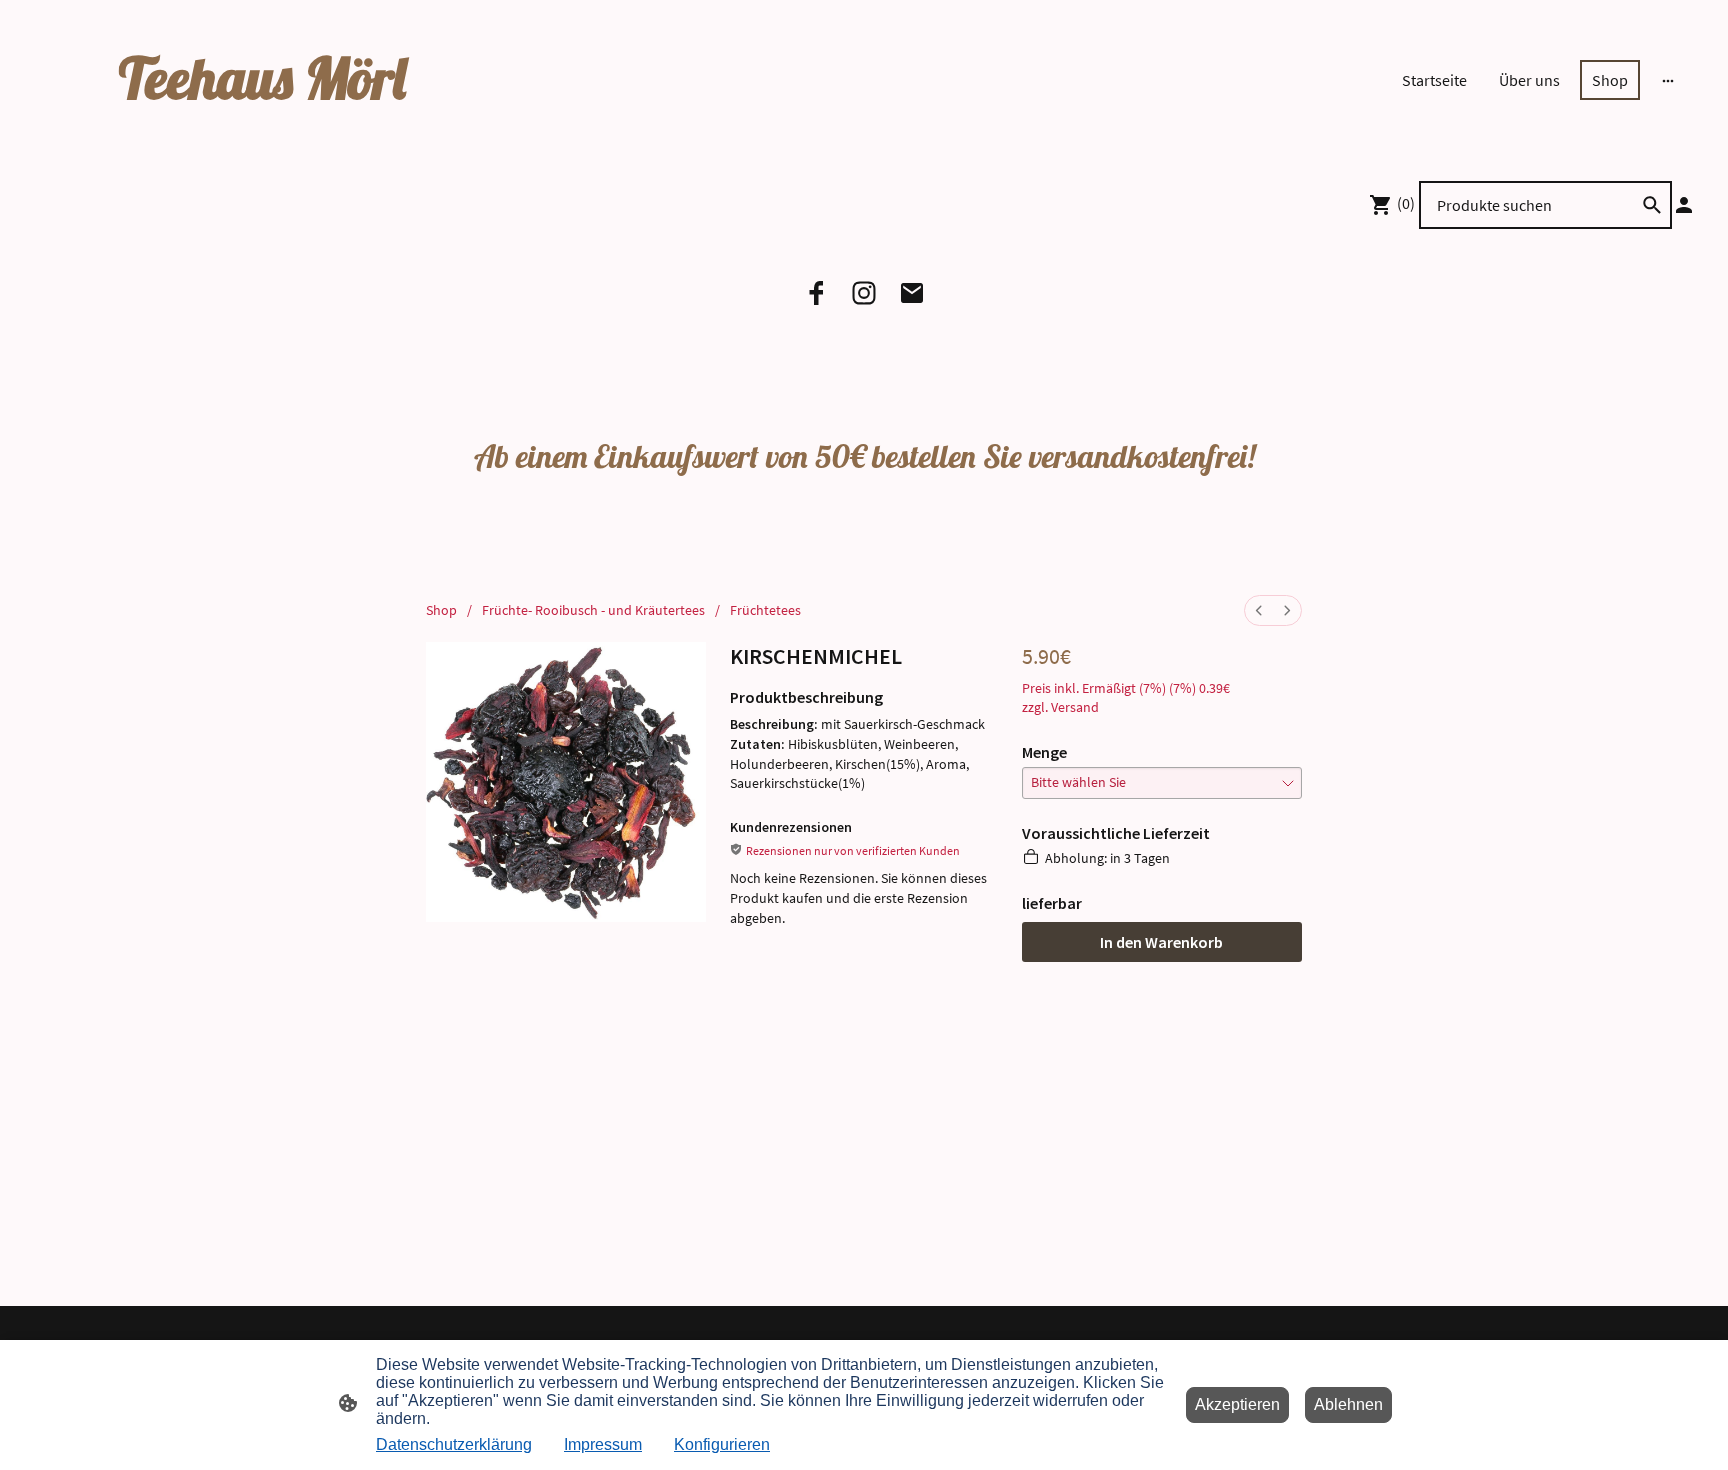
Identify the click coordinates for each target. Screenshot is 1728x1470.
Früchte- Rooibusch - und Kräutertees (593, 610)
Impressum (603, 1444)
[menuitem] (1259, 610)
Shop (441, 610)
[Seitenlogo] (298, 131)
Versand (1075, 707)
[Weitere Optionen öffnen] (1668, 80)
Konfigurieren (722, 1444)
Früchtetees (765, 610)
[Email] (912, 293)
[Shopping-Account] (1684, 205)
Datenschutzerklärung (454, 1444)
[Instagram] (864, 293)
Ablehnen (1348, 1404)
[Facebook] (816, 293)
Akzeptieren (1237, 1404)
